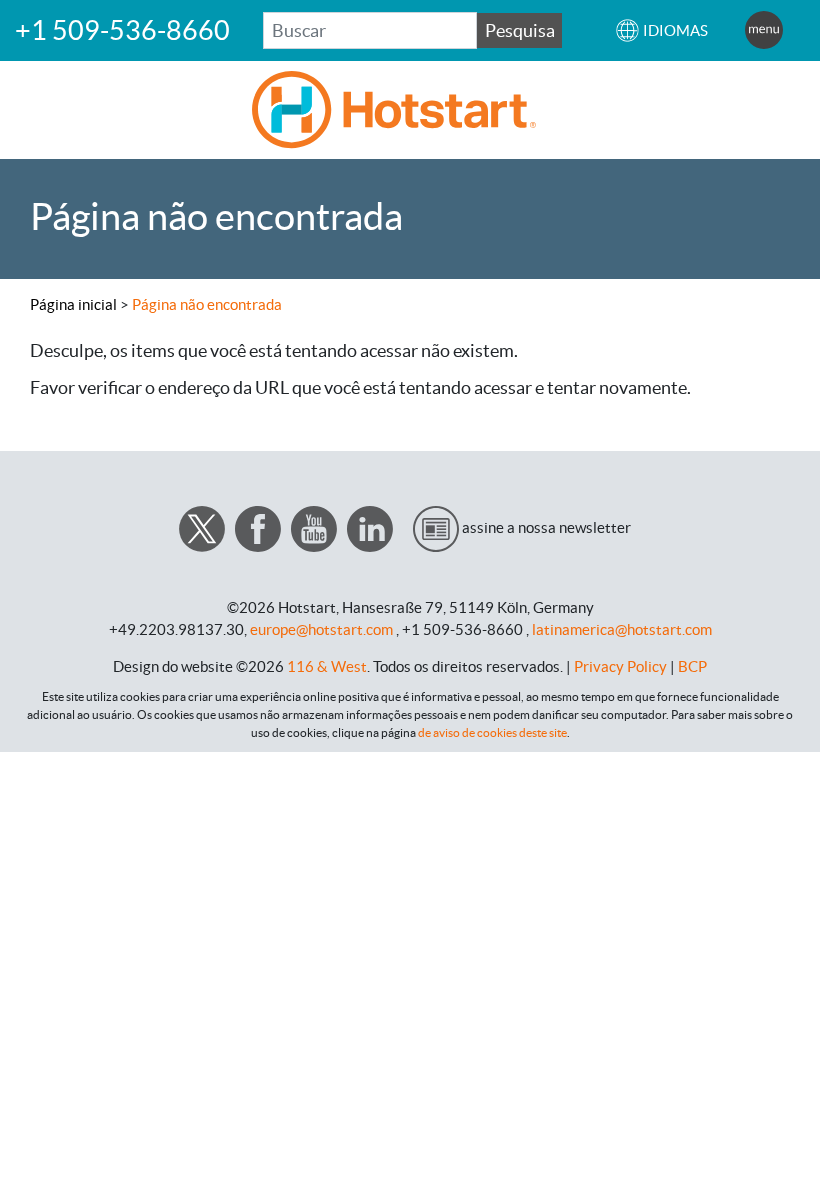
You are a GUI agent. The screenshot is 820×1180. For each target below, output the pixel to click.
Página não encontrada (207, 304)
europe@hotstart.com (321, 629)
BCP (692, 666)
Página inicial (73, 304)
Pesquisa (520, 30)
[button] (661, 30)
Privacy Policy (620, 666)
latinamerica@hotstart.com (622, 629)
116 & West (327, 666)
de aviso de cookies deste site (492, 732)
